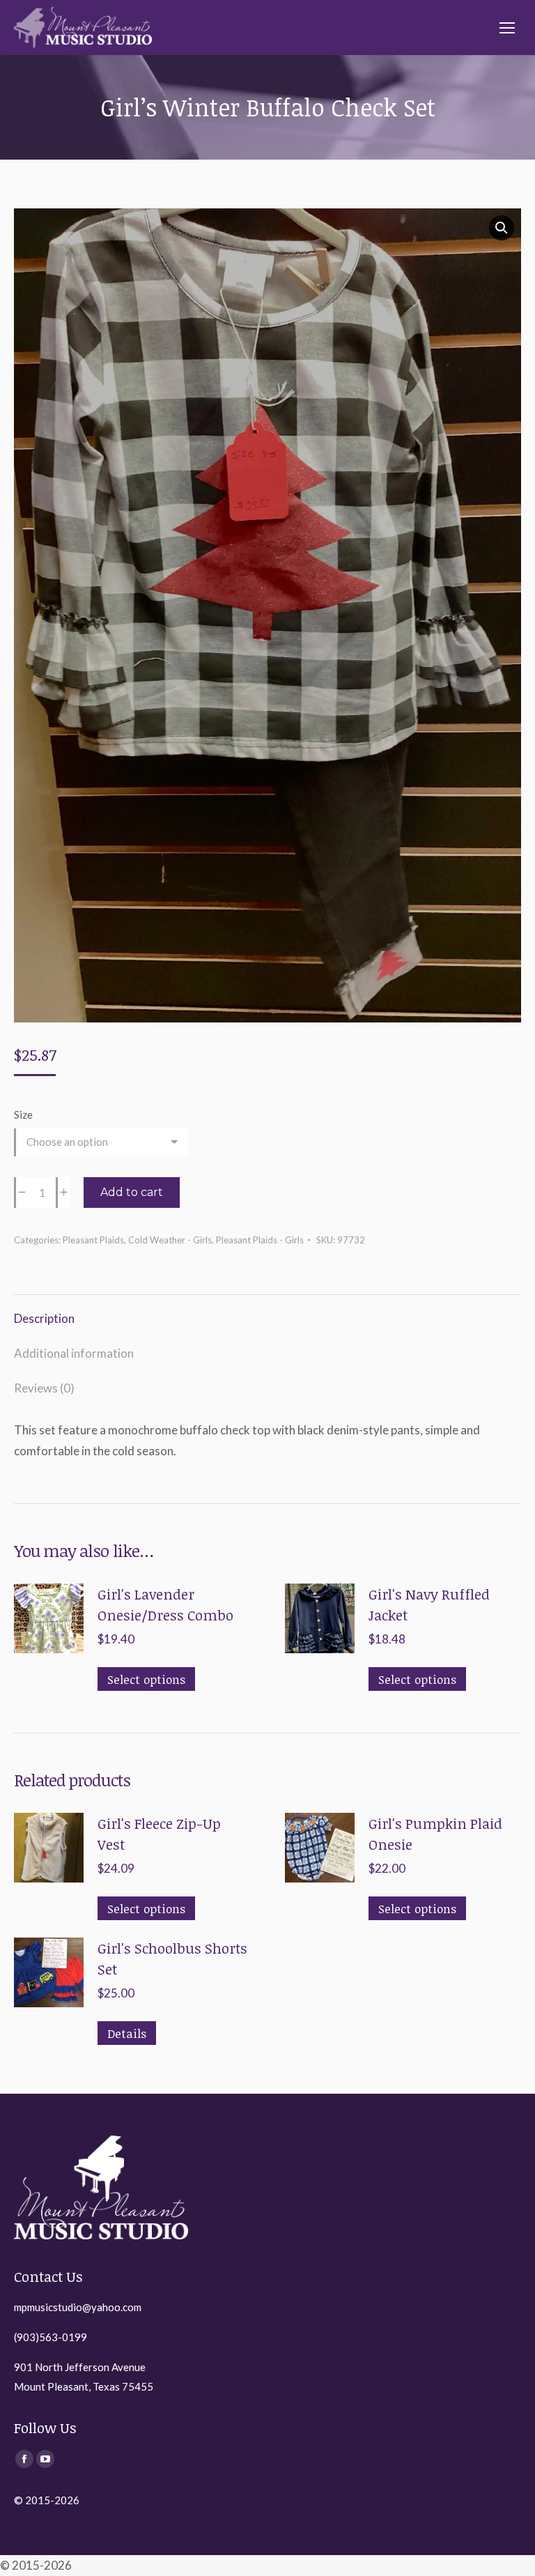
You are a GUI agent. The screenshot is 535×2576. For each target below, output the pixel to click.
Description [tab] (44, 1318)
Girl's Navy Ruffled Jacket (429, 1604)
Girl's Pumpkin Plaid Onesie (435, 1834)
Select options (146, 1679)
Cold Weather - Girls (170, 1240)
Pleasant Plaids (93, 1240)
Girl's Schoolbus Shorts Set (172, 1958)
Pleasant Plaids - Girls (260, 1240)
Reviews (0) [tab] (44, 1388)
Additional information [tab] (74, 1353)
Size (23, 1114)
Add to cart (132, 1192)
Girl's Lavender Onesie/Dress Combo (165, 1604)
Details (127, 2033)
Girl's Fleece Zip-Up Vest (159, 1834)
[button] (502, 228)
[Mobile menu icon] (507, 28)
